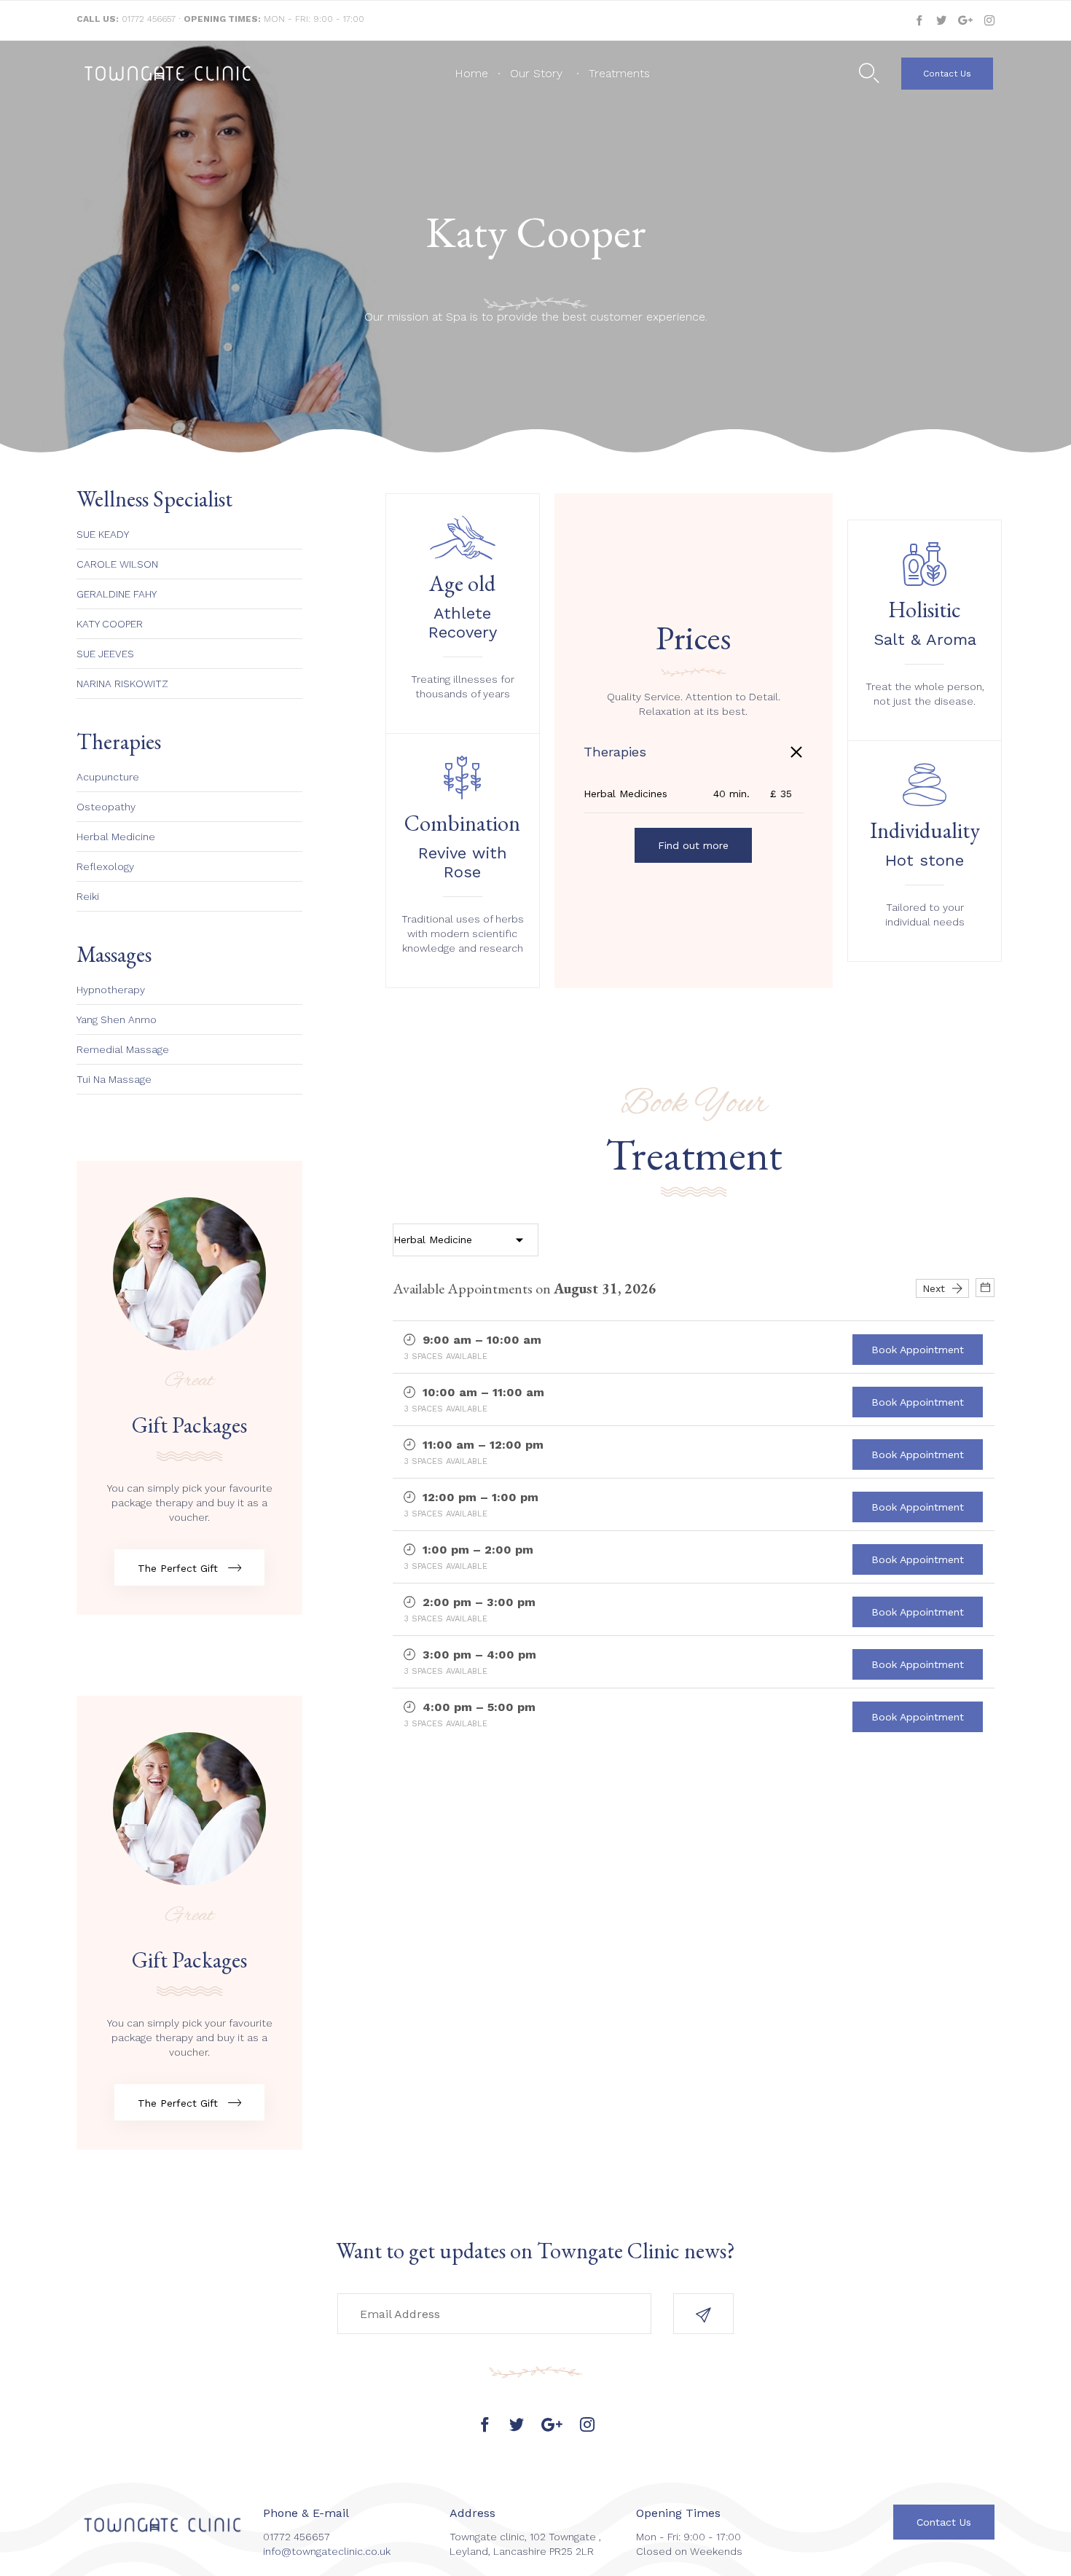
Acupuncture (108, 777)
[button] (947, 74)
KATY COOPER (110, 624)
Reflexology (105, 866)
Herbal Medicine (116, 837)
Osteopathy (106, 807)
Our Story (536, 73)
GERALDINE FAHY (117, 594)
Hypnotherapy (111, 990)
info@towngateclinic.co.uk (327, 2551)
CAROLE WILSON (117, 564)
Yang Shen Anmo (117, 1019)
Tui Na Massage (114, 1079)
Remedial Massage (123, 1049)
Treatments (619, 73)
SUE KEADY (103, 534)
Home (471, 73)
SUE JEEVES (105, 654)
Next (937, 1288)
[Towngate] (168, 74)
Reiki (88, 896)
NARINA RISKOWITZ (122, 684)
